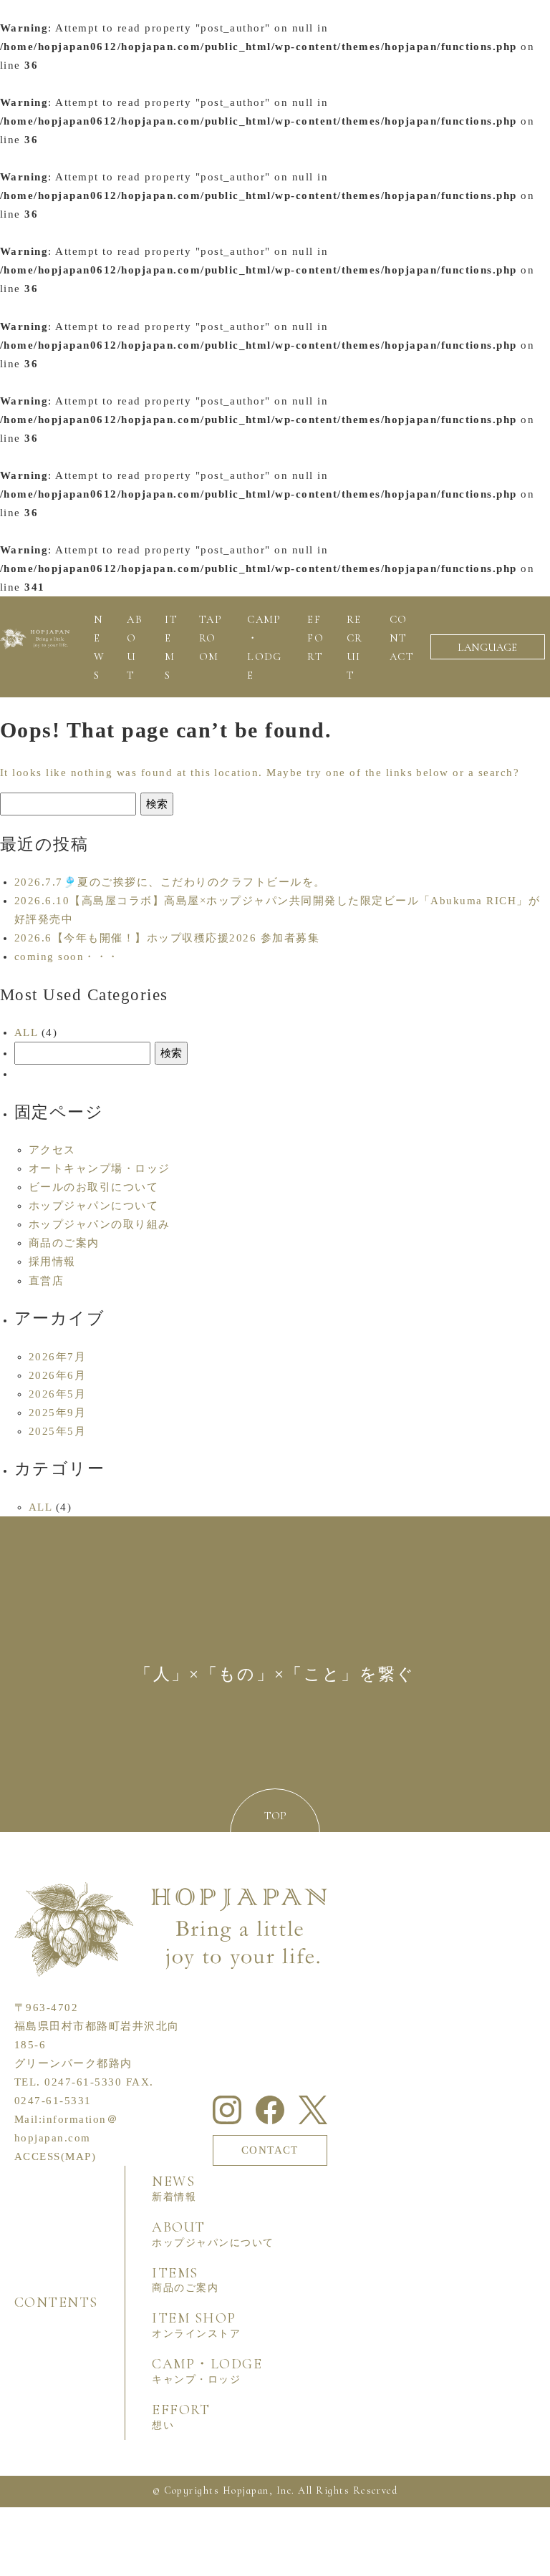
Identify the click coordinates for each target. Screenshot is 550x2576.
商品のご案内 (64, 1243)
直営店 (46, 1281)
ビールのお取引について (93, 1187)
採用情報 (52, 1262)
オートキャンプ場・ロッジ (100, 1168)
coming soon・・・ (67, 957)
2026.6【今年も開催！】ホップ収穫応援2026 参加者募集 (167, 938)
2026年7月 (57, 1357)
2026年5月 (57, 1394)
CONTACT (270, 2150)
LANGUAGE (487, 647)
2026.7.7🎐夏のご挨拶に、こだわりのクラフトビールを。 (170, 882)
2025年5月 (57, 1431)
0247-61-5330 (83, 2082)
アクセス (52, 1150)
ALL (26, 1032)
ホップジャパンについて (93, 1206)
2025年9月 (57, 1413)
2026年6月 (57, 1375)
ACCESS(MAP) (55, 2156)
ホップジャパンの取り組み (100, 1224)
